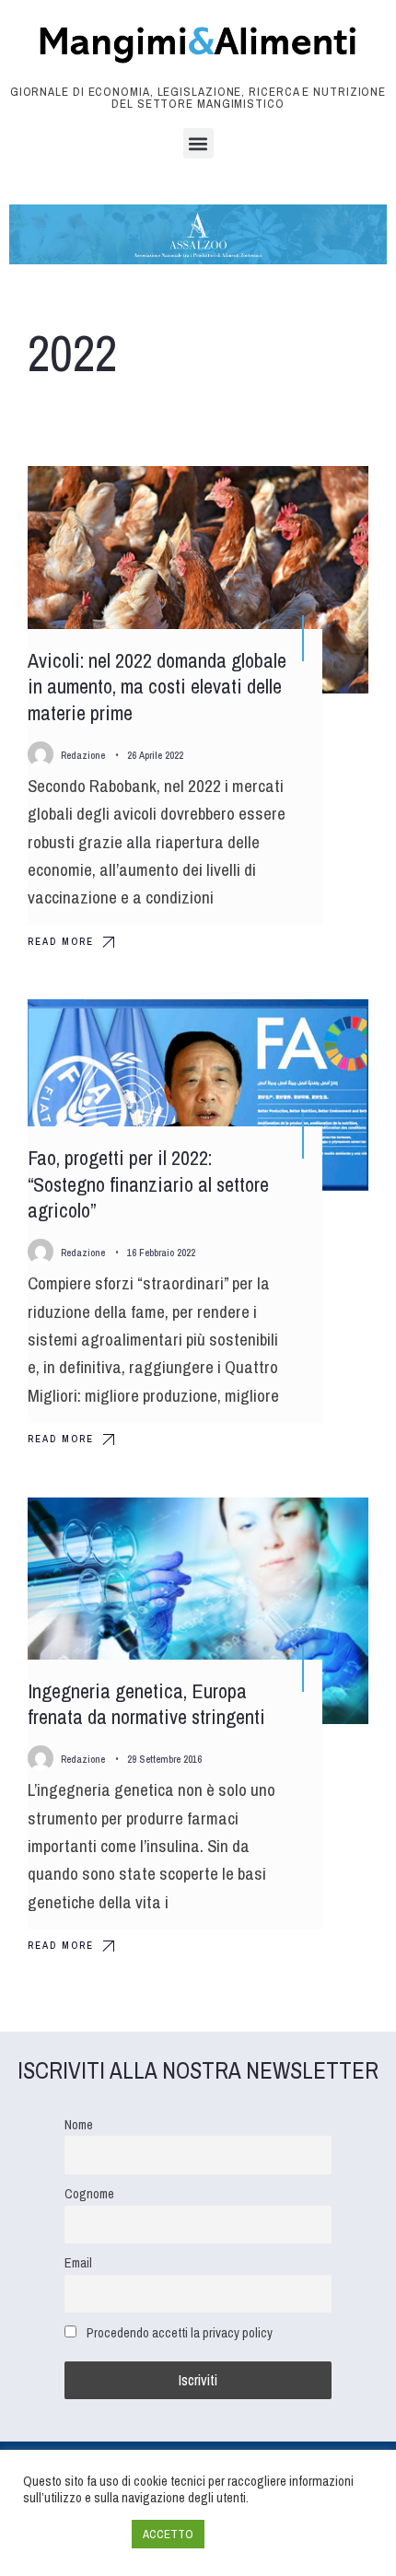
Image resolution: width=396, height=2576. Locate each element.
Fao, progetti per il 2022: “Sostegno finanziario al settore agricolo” (148, 1184)
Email (78, 2262)
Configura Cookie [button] (73, 2535)
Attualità (323, 1030)
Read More (61, 941)
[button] (198, 143)
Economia (320, 496)
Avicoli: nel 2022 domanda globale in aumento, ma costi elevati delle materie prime (157, 687)
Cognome (89, 2193)
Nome (79, 2124)
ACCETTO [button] (168, 2534)
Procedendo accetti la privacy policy (180, 2332)
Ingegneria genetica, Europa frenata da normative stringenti (146, 1704)
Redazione (83, 755)
